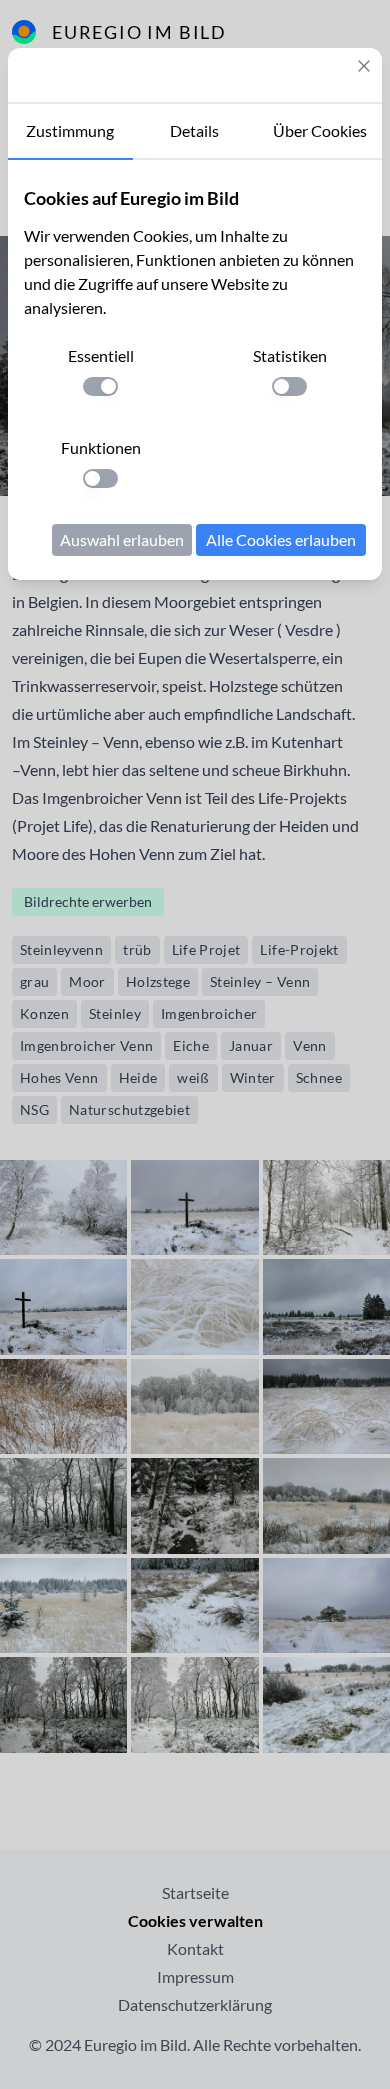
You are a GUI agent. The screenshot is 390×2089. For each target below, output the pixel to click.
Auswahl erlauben (122, 539)
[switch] (100, 386)
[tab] (70, 132)
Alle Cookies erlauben (281, 539)
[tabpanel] (195, 370)
